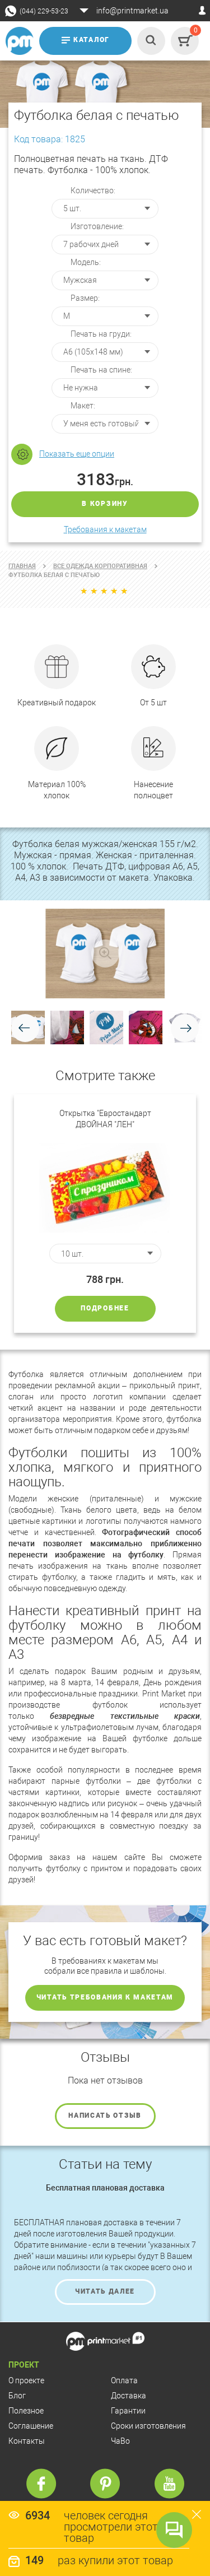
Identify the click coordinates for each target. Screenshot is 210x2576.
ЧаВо (120, 2441)
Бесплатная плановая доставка (105, 2188)
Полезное (26, 2411)
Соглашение (31, 2426)
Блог (17, 2396)
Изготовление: (97, 226)
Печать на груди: (101, 334)
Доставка (129, 2396)
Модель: (86, 262)
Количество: (93, 190)
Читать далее (105, 2291)
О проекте (26, 2380)
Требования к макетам (105, 529)
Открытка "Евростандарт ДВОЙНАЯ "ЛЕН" (105, 1119)
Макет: (83, 406)
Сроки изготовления (148, 2426)
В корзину (105, 504)
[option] (105, 1213)
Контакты (27, 2441)
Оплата (124, 2380)
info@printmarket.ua (132, 11)
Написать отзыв (105, 2115)
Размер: (85, 298)
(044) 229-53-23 (44, 11)
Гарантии (128, 2411)
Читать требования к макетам (105, 1997)
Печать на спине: (101, 370)
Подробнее (105, 1308)
